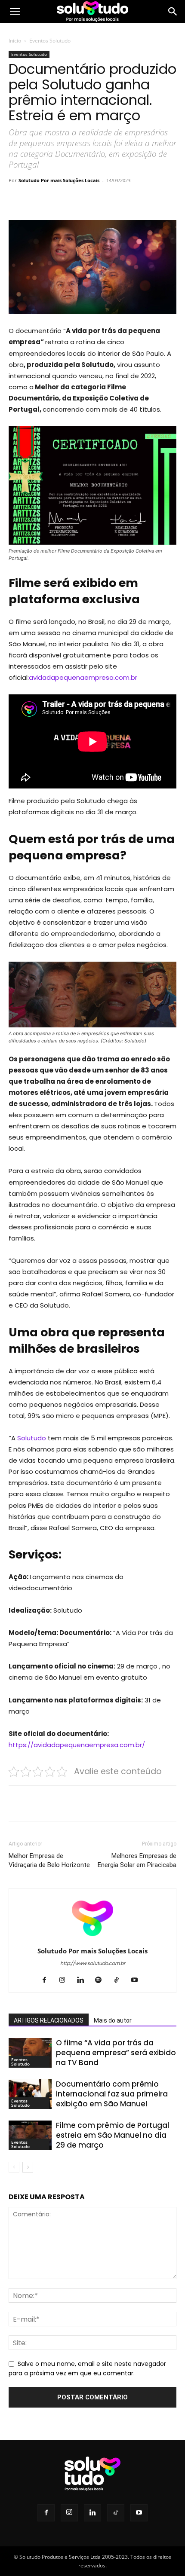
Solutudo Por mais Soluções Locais (59, 180)
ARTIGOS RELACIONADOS (49, 2020)
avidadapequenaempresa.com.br (83, 677)
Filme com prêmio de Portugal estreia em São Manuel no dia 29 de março (113, 2135)
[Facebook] (44, 200)
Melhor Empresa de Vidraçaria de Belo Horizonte (49, 1860)
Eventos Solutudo (50, 41)
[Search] (173, 12)
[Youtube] (138, 1980)
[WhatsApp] (104, 200)
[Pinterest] (84, 200)
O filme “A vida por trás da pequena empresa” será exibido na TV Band (116, 2053)
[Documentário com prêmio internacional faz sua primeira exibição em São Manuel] (30, 2094)
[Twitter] (64, 200)
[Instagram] (66, 1980)
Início (15, 41)
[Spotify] (102, 1980)
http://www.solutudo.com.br (93, 1963)
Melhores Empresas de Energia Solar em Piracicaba (137, 1860)
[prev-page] (14, 2167)
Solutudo (32, 1438)
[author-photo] (92, 1939)
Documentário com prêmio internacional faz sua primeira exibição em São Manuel (112, 2094)
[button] (15, 12)
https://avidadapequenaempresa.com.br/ (77, 1745)
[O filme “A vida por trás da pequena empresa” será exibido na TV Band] (30, 2053)
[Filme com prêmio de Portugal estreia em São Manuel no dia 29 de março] (30, 2135)
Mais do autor (113, 2020)
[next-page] (28, 2167)
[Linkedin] (84, 1980)
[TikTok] (120, 1980)
